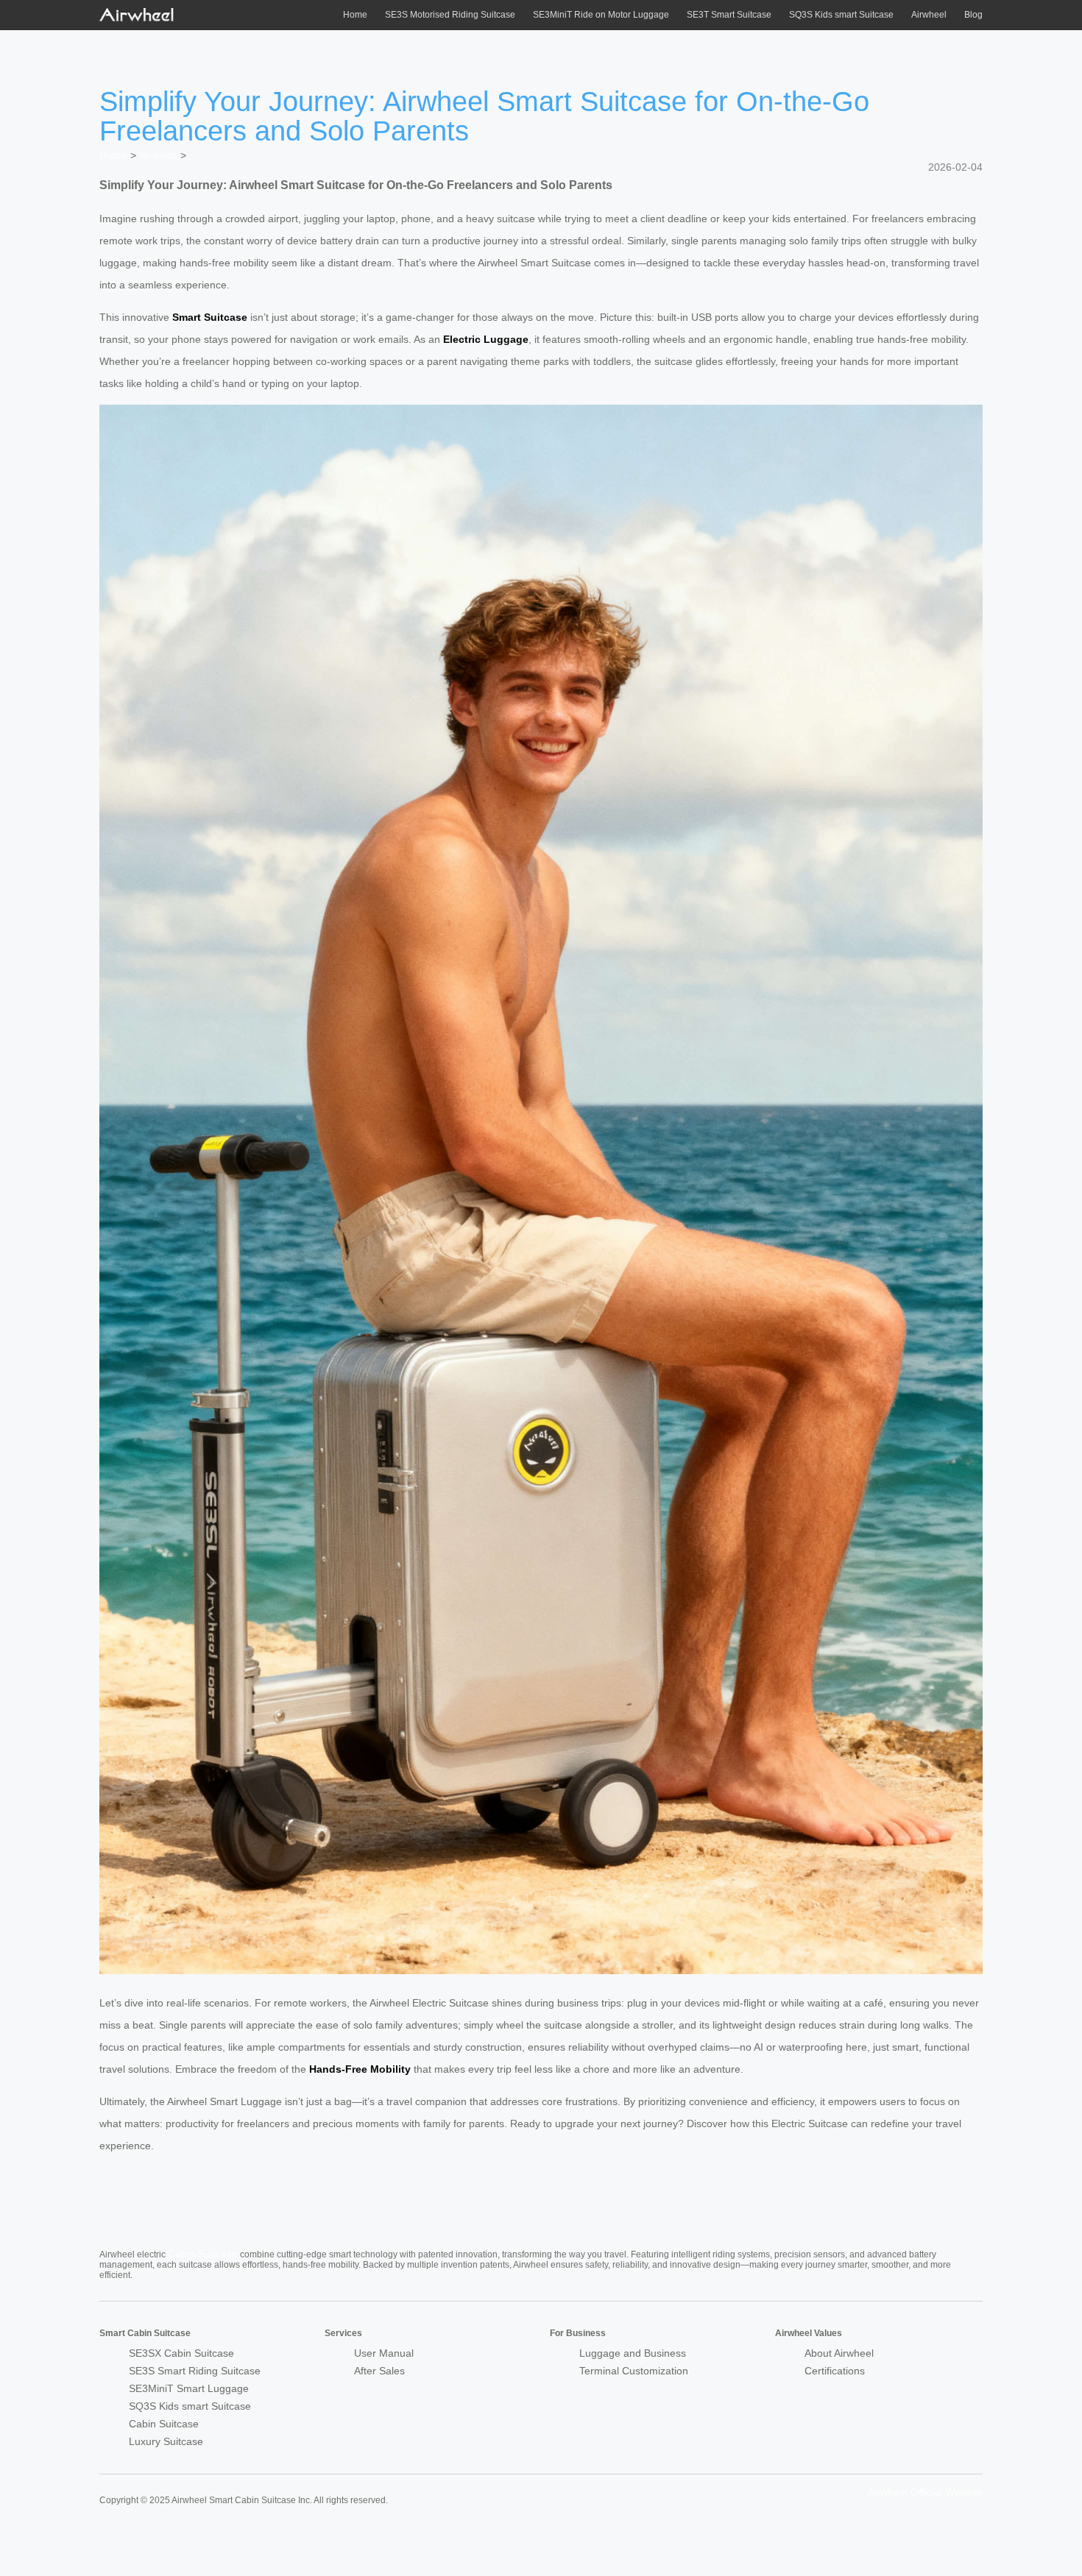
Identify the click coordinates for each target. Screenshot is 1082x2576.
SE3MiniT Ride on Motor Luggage (601, 15)
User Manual (384, 2353)
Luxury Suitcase (166, 2441)
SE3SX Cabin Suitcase (181, 2353)
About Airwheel (839, 2353)
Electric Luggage (486, 339)
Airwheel (929, 15)
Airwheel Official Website (925, 2492)
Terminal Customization (634, 2371)
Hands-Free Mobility (360, 2069)
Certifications (835, 2371)
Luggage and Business (633, 2353)
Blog (973, 15)
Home (355, 15)
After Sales (379, 2371)
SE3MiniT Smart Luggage (189, 2388)
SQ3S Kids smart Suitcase (841, 15)
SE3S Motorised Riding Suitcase (450, 15)
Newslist (158, 155)
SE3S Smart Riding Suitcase (195, 2371)
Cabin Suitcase (203, 2254)
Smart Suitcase (210, 317)
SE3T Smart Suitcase (729, 15)
